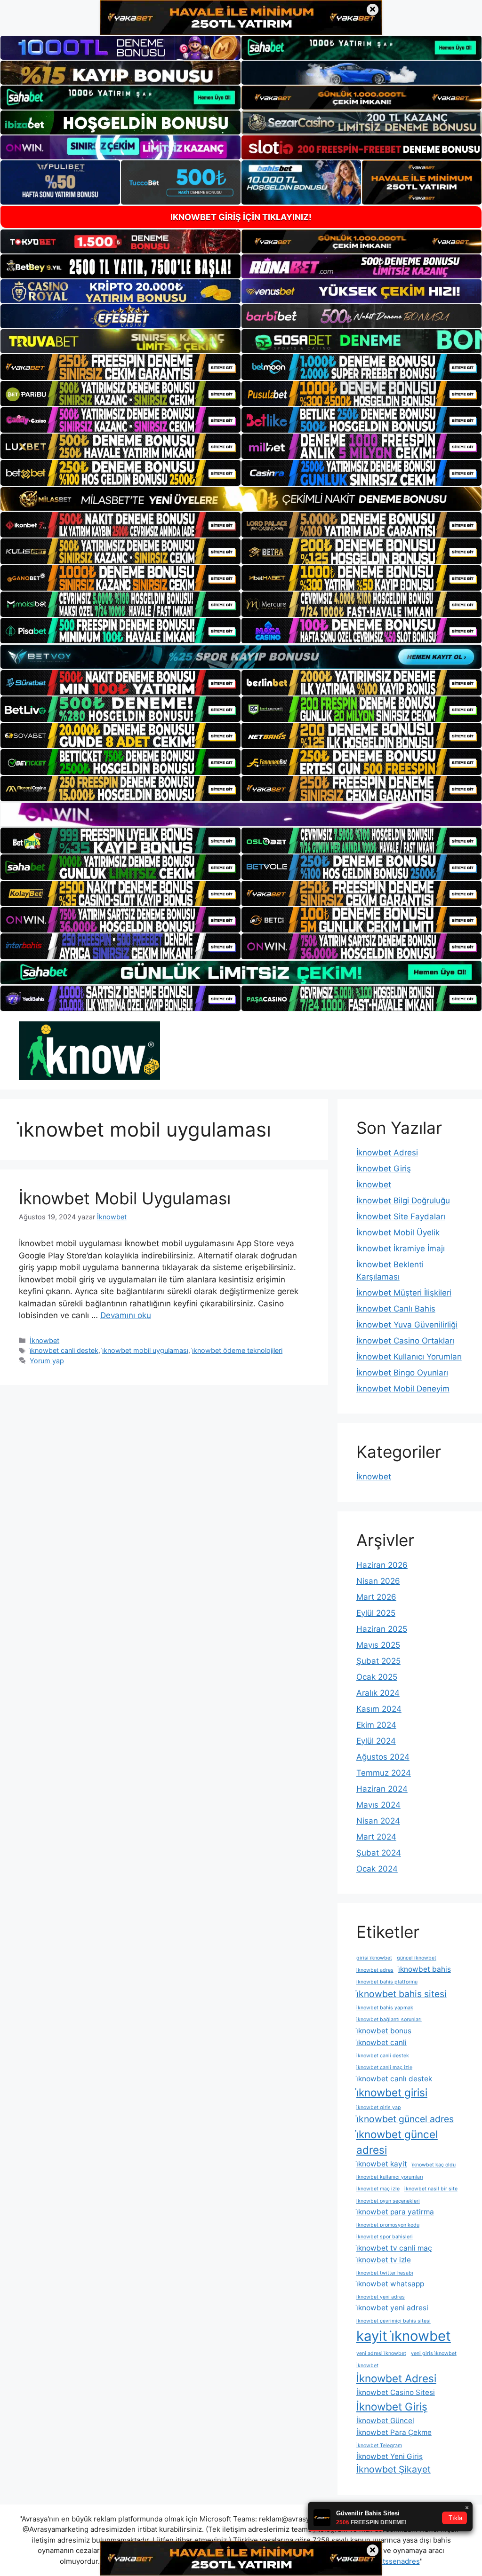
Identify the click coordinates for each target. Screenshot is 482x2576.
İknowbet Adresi (387, 1153)
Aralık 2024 (378, 1693)
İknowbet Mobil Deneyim (403, 1389)
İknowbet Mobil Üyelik (398, 1233)
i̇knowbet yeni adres (381, 2297)
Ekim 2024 (376, 1725)
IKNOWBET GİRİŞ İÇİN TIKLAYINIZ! (241, 217)
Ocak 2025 (377, 1677)
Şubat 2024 (379, 1853)
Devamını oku (126, 1315)
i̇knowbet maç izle (378, 2189)
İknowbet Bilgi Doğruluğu (403, 1201)
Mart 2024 (376, 1837)
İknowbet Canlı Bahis (396, 1309)
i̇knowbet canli (382, 2043)
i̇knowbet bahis (425, 1969)
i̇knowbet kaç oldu (434, 2165)
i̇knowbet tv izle (384, 2260)
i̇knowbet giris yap (379, 2107)
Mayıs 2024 (378, 1805)
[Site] (120, 367)
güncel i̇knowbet (417, 1958)
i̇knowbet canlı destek (394, 2079)
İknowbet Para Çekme (394, 2432)
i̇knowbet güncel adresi (397, 2142)
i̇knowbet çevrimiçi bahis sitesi (394, 2321)
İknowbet (44, 1340)
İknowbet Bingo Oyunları (402, 1373)
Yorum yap (47, 1361)
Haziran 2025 (382, 1629)
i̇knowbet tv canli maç (394, 2248)
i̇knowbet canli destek (64, 1350)
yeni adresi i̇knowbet (381, 2353)
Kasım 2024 (379, 1709)
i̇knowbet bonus (384, 2031)
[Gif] (241, 499)
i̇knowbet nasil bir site (431, 2189)
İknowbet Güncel (385, 2421)
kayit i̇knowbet (404, 2336)
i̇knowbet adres (375, 1970)
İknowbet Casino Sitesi (396, 2392)
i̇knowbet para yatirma (395, 2212)
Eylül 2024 (376, 1741)
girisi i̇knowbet (374, 1958)
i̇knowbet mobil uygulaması (145, 1350)
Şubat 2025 (378, 1661)
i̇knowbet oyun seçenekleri (388, 2201)
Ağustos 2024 (383, 1757)
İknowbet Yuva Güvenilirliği (407, 1325)
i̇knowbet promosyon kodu (388, 2225)
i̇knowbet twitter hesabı (385, 2273)
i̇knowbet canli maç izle (384, 2067)
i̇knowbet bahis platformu (387, 1982)
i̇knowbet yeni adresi (392, 2308)
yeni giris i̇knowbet (434, 2353)
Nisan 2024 (378, 1821)
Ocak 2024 (377, 1869)
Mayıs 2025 (378, 1645)
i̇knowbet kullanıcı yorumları (390, 2177)
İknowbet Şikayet (394, 2469)
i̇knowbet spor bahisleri (385, 2237)
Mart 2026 (376, 1597)
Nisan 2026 (378, 1581)
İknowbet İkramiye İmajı (401, 1248)
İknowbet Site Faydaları (401, 1217)
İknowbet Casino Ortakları (405, 1341)
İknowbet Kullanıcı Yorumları (409, 1357)
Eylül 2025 (376, 1613)
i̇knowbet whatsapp (390, 2284)
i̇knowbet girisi (392, 2092)
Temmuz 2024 (384, 1773)
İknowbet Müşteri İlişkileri (404, 1293)
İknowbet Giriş (384, 1169)
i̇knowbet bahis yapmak (385, 2008)
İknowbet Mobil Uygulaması (125, 1198)
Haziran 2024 (382, 1789)
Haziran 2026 (382, 1565)
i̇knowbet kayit (382, 2164)
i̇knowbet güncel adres (405, 2119)
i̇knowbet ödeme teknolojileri (237, 1350)
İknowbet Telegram (379, 2446)
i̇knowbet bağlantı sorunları (389, 2019)
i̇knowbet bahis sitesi (402, 1994)
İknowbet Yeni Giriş (390, 2456)
